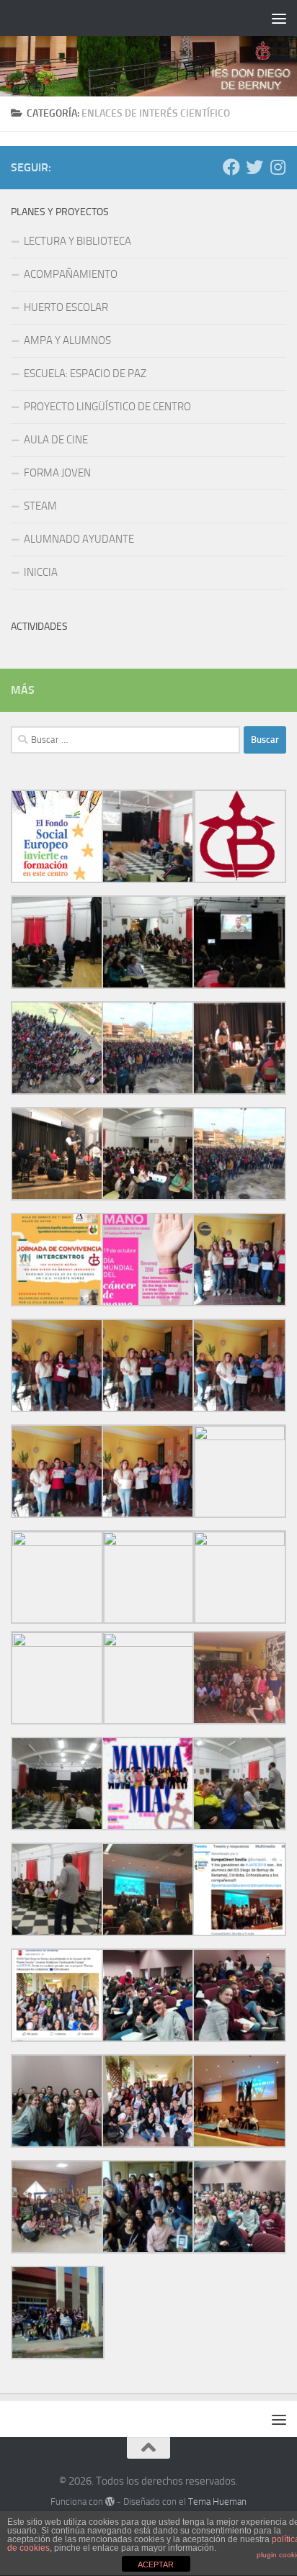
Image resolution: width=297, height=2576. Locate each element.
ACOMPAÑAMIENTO (71, 274)
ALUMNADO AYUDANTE (79, 539)
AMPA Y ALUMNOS (67, 340)
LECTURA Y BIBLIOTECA (77, 241)
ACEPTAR (156, 2564)
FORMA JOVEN (57, 473)
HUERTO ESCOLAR (66, 307)
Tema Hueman (217, 2502)
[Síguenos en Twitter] (254, 167)
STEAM (40, 506)
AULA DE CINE (56, 440)
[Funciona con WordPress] (110, 2502)
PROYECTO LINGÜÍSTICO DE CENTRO (107, 407)
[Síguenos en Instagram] (278, 167)
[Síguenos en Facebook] (231, 167)
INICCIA (41, 572)
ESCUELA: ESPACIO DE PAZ (85, 374)
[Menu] (279, 18)
